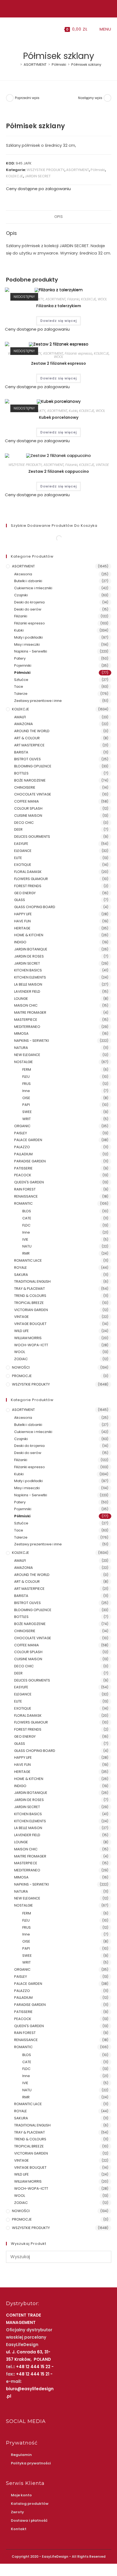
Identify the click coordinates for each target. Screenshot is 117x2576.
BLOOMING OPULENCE (33, 766)
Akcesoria (23, 574)
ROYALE (21, 1268)
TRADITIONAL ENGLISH (32, 1281)
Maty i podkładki (28, 637)
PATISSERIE (23, 1168)
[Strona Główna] (17, 65)
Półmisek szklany (86, 65)
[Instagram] (58, 8)
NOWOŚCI (21, 1367)
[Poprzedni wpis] (10, 98)
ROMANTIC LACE (28, 1260)
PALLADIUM (23, 1154)
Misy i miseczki (27, 644)
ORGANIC (22, 1126)
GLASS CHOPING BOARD (35, 907)
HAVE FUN (22, 921)
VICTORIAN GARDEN (31, 1310)
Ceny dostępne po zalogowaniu (38, 189)
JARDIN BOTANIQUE (31, 949)
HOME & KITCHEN (29, 935)
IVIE (25, 1239)
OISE (26, 1098)
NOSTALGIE (24, 1062)
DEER (18, 829)
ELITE (18, 858)
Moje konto (21, 2495)
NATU (27, 1246)
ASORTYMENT (78, 170)
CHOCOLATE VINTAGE (33, 794)
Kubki (73, 411)
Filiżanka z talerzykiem (59, 306)
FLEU (26, 1077)
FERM (27, 1069)
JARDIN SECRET (38, 176)
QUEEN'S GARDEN (29, 1182)
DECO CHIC (24, 823)
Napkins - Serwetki (31, 651)
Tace (19, 686)
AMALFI (20, 717)
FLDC (26, 1225)
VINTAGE (102, 465)
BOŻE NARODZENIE (30, 780)
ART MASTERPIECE (29, 745)
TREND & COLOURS (30, 1296)
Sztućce (21, 680)
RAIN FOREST (25, 1189)
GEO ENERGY (25, 893)
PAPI (26, 1105)
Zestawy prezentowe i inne (38, 701)
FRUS (27, 1084)
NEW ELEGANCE (27, 1055)
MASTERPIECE (26, 1020)
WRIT (27, 1119)
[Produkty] (107, 98)
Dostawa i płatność (29, 2520)
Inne (26, 1091)
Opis (59, 217)
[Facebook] (52, 8)
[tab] (59, 217)
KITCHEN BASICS (28, 970)
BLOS (27, 1211)
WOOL (102, 299)
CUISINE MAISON (28, 816)
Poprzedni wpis (27, 98)
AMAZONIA (24, 724)
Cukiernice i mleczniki (33, 588)
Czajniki (21, 595)
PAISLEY (21, 1133)
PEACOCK (23, 1175)
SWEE (27, 1112)
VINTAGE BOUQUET (30, 1324)
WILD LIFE (21, 1331)
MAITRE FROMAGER (30, 1012)
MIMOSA (21, 1033)
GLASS (20, 900)
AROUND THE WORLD (32, 731)
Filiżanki (73, 299)
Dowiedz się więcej (59, 321)
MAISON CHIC (26, 1005)
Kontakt (19, 2529)
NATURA (21, 1048)
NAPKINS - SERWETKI (32, 1041)
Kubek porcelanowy (59, 417)
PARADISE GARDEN (30, 1161)
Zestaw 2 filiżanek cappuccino (59, 471)
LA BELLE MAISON (28, 984)
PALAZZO (22, 1147)
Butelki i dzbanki (28, 581)
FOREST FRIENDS (28, 886)
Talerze (21, 694)
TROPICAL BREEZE (29, 1303)
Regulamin (21, 2455)
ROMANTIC (23, 1203)
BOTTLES (21, 773)
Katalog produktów (30, 2504)
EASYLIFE (21, 844)
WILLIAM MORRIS (28, 1338)
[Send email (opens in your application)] (64, 8)
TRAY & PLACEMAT (30, 1289)
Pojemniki (23, 665)
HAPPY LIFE (23, 914)
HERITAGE (22, 928)
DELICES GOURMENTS (32, 837)
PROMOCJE (22, 1376)
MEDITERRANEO (27, 1027)
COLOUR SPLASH (28, 808)
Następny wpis (90, 98)
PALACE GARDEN (28, 1140)
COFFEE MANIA (27, 801)
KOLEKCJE (15, 176)
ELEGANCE (23, 851)
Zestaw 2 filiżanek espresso (59, 363)
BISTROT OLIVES (27, 759)
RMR (26, 1253)
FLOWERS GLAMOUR (31, 879)
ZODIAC (21, 1359)
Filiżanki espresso (78, 353)
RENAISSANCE (26, 1196)
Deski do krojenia (29, 602)
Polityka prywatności (31, 2463)
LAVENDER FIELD (27, 991)
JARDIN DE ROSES (29, 956)
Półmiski (98, 170)
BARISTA (21, 752)
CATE (27, 1218)
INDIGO (20, 942)
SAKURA (21, 1275)
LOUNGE (21, 999)
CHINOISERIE (25, 787)
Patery (20, 658)
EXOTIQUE (23, 865)
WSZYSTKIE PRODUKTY (46, 170)
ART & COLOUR (27, 738)
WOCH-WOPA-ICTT (31, 1345)
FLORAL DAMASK (28, 872)
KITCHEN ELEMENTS (30, 977)
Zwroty (17, 2512)
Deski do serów (28, 609)
